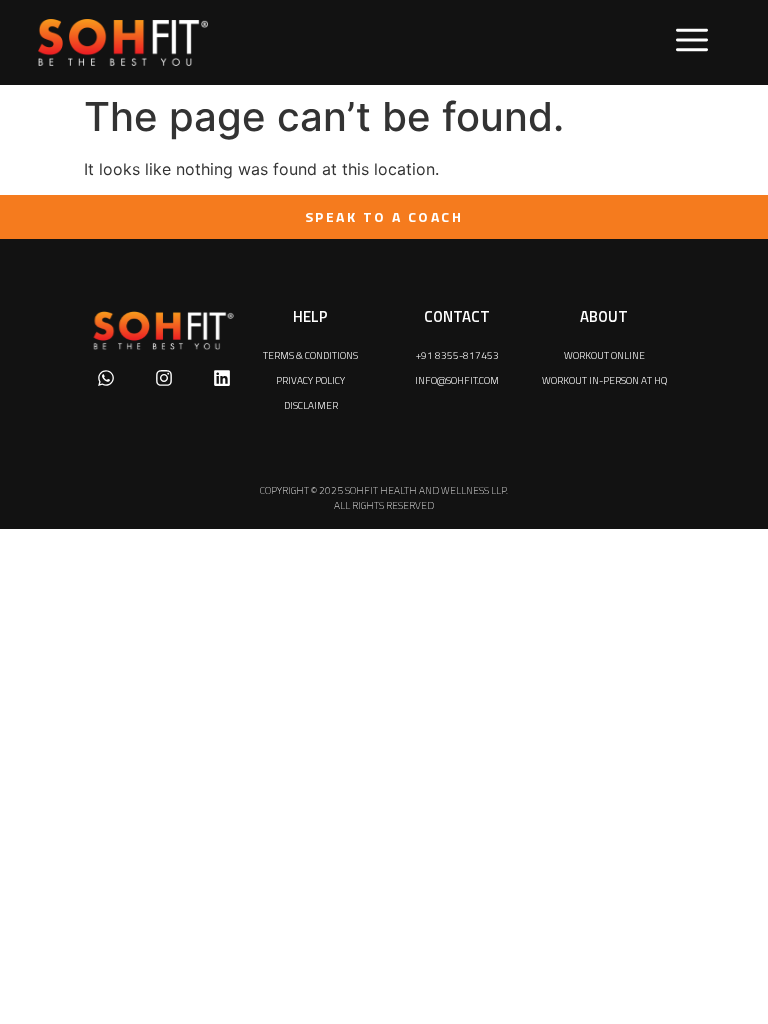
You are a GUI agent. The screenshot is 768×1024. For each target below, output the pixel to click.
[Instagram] (164, 378)
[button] (692, 42)
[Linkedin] (222, 378)
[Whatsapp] (106, 378)
